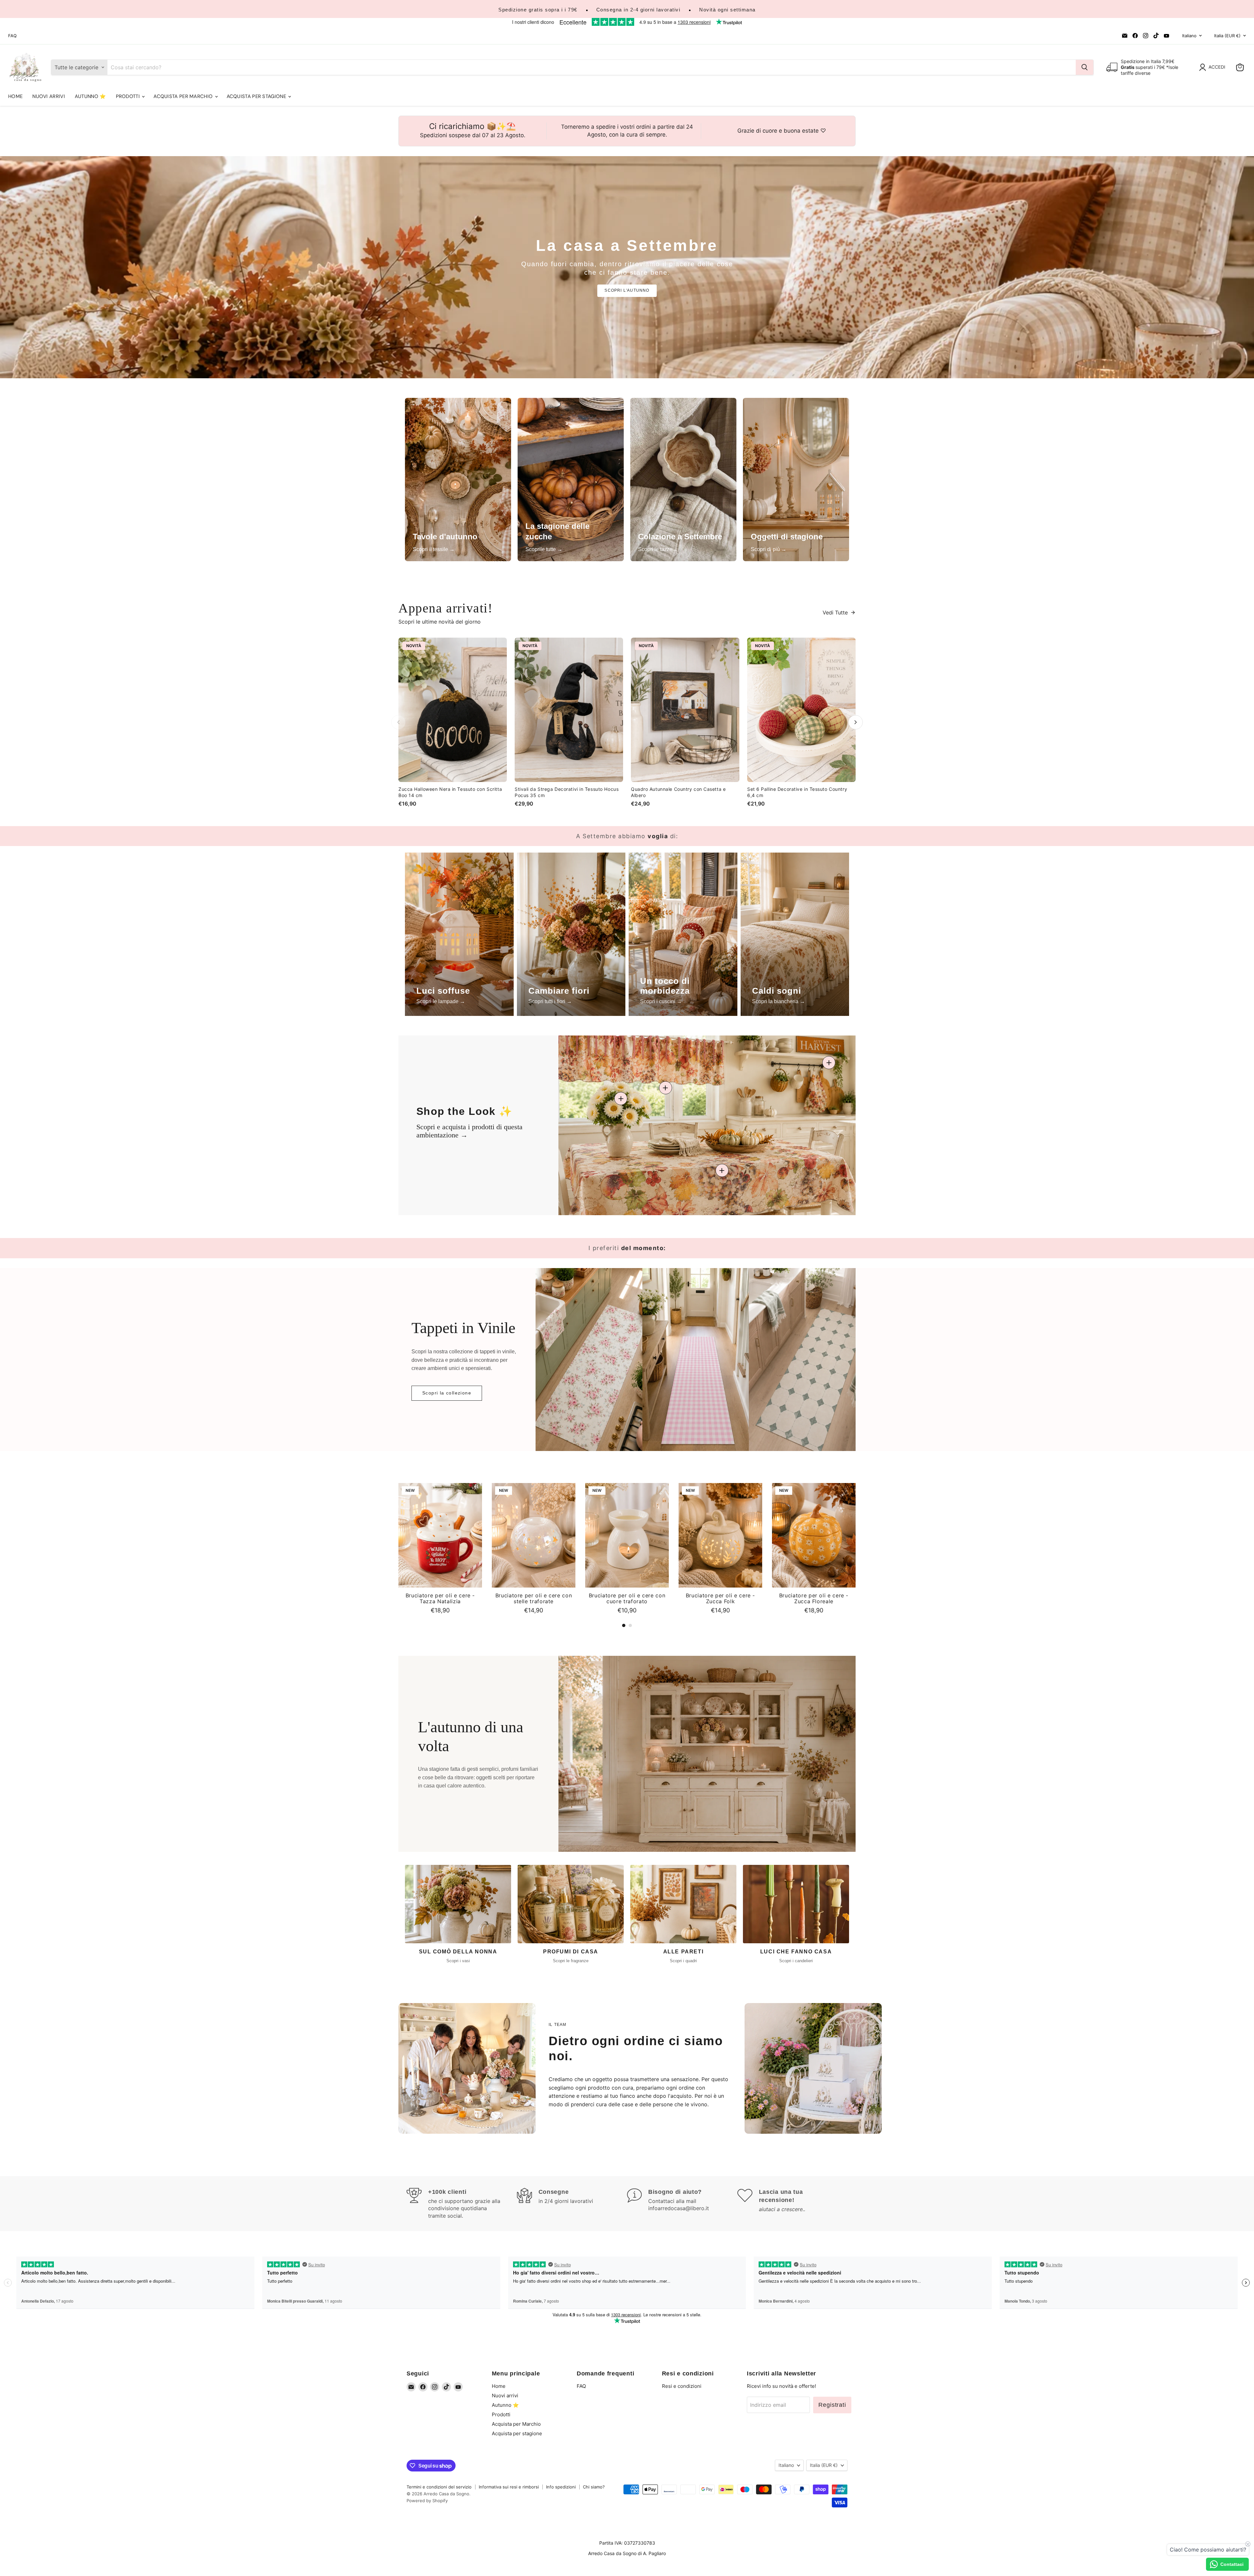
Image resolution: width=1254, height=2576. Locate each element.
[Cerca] (1085, 67)
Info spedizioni (561, 2487)
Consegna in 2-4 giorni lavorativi (638, 10)
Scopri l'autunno (627, 290)
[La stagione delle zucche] (571, 480)
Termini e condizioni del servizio (439, 2487)
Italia (1227, 36)
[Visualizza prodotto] (722, 1170)
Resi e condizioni (682, 2386)
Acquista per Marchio (184, 96)
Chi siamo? (594, 2487)
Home (15, 96)
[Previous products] (398, 722)
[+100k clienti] (462, 2204)
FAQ (12, 36)
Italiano (1189, 36)
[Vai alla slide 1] (624, 1625)
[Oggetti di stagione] (796, 480)
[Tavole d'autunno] (458, 480)
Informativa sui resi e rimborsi (509, 2487)
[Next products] (856, 722)
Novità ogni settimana (727, 10)
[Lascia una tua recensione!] (793, 2204)
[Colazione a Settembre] (683, 480)
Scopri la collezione (447, 1393)
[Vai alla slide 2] (630, 1625)
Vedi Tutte (835, 612)
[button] (1214, 67)
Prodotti (129, 96)
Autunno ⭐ (90, 96)
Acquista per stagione (257, 96)
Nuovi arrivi (49, 96)
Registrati (832, 2405)
